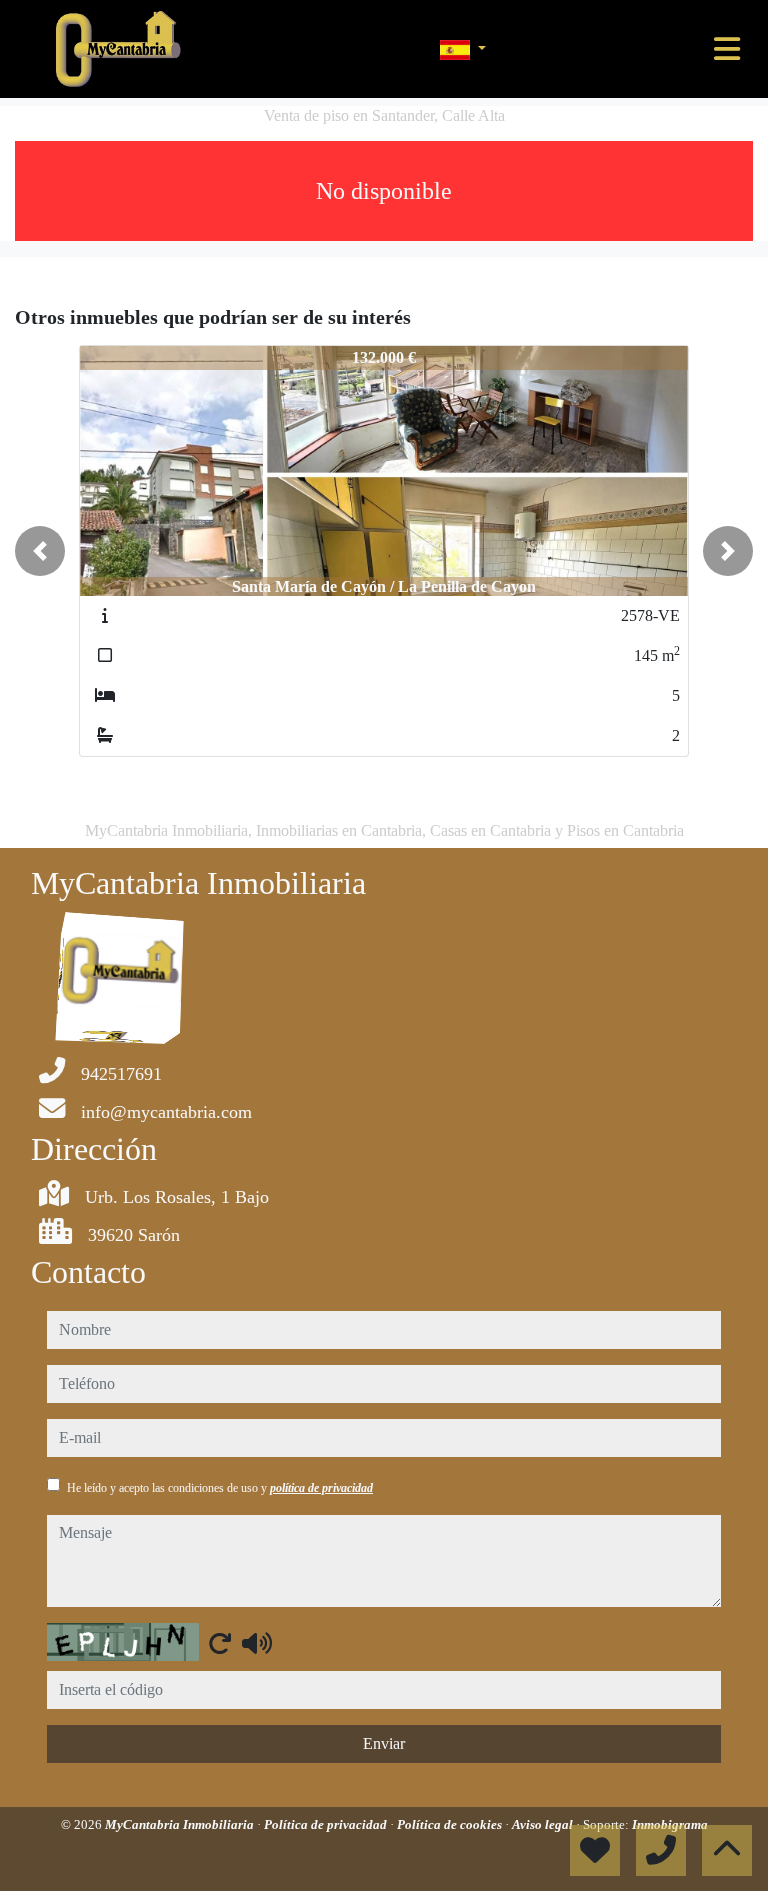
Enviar (384, 1743)
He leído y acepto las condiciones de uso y (220, 1488)
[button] (40, 551)
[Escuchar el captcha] (257, 1643)
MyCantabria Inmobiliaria (181, 1824)
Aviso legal (544, 1824)
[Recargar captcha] (220, 1643)
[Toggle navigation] (727, 49)
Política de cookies (451, 1824)
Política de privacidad (327, 1824)
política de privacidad (321, 1488)
